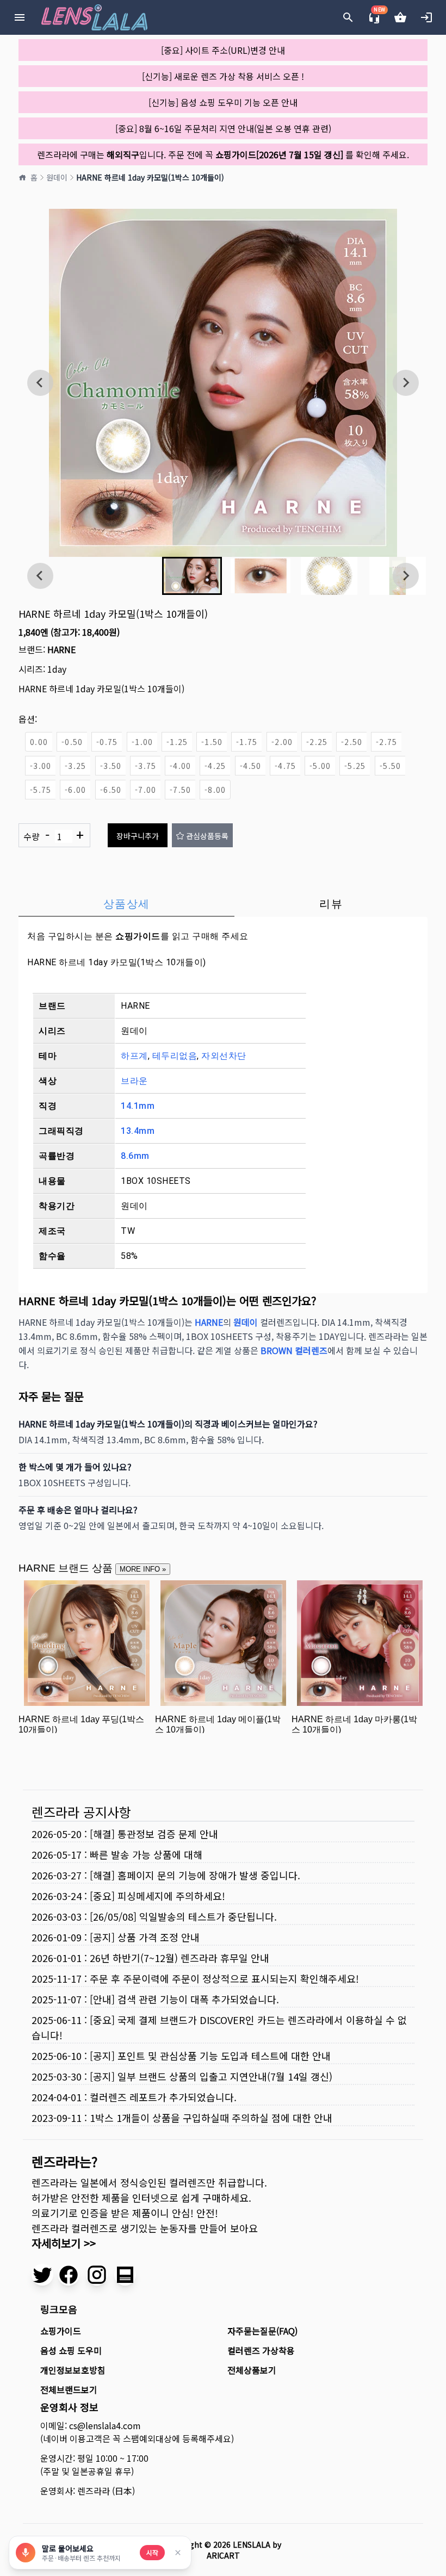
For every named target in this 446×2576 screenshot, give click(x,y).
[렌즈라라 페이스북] (69, 2275)
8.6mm (135, 1156)
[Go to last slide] (40, 383)
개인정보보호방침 (73, 2370)
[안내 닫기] (178, 2553)
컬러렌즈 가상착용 (261, 2350)
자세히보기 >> (64, 2243)
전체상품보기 (252, 2370)
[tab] (126, 904)
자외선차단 (224, 1056)
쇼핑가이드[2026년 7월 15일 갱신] (279, 154)
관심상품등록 (207, 836)
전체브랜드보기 (69, 2389)
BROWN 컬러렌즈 (294, 1350)
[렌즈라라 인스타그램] (97, 2275)
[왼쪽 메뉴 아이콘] (20, 17)
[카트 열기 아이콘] (400, 17)
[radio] (39, 742)
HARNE (61, 649)
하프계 (134, 1056)
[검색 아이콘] (348, 17)
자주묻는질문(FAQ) (262, 2331)
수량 (54, 835)
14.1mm (138, 1106)
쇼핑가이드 (138, 936)
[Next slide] (406, 383)
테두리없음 (175, 1056)
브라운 (134, 1081)
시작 (152, 2552)
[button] (192, 576)
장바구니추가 (138, 836)
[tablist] (223, 904)
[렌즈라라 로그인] (426, 17)
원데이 (57, 177)
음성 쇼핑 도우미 (71, 2350)
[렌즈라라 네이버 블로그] (125, 2275)
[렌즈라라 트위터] (42, 2275)
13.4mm (138, 1131)
